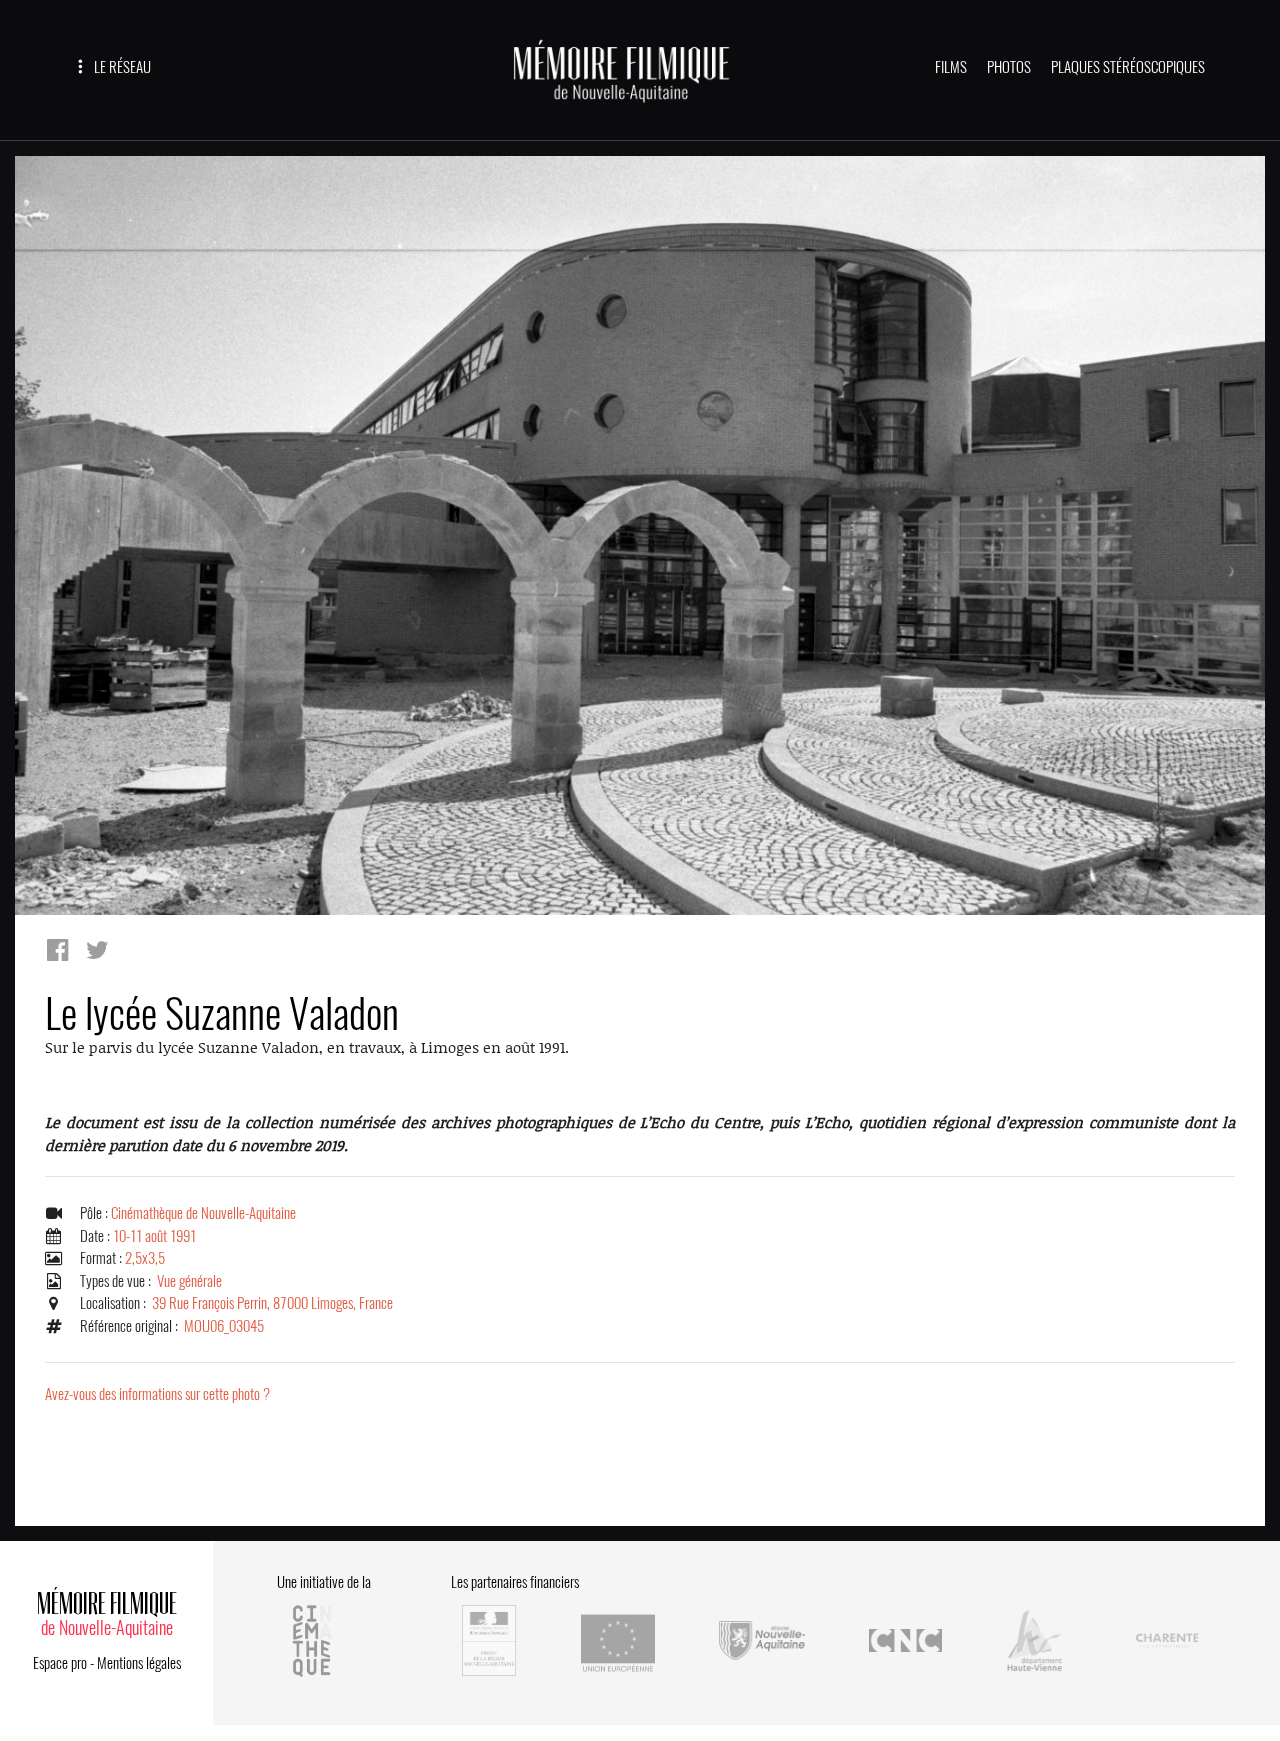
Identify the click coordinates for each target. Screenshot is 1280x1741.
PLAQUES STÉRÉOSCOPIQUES (1128, 67)
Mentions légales (139, 1663)
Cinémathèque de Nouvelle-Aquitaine (203, 1213)
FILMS (951, 67)
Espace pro (60, 1663)
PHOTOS (1009, 67)
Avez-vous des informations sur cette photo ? (157, 1394)
